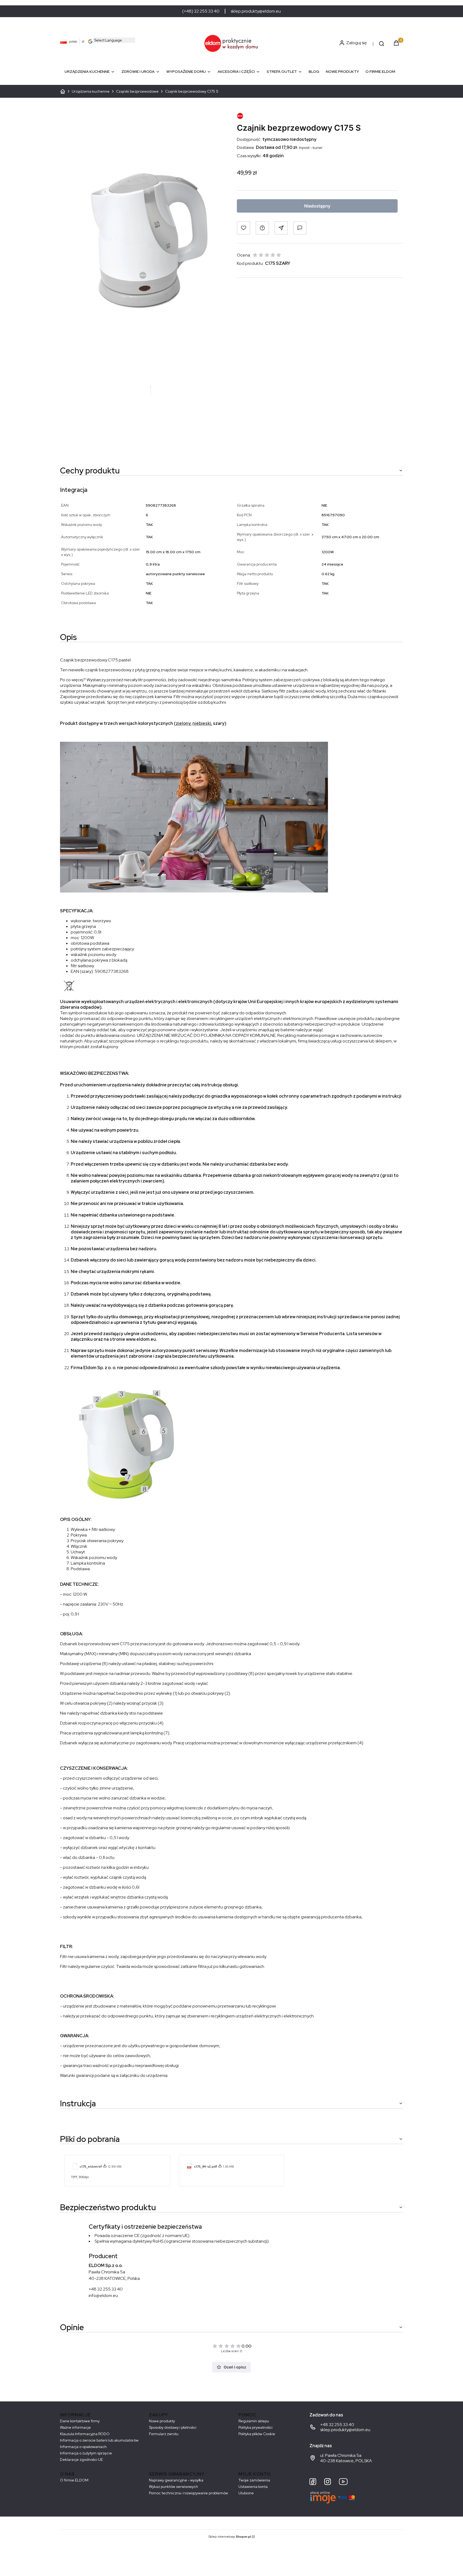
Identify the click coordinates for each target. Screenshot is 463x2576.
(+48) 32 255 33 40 (201, 11)
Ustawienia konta (253, 2487)
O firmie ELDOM (74, 2480)
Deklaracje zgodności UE (81, 2460)
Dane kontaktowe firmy (80, 2421)
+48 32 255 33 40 (106, 2289)
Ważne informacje (75, 2427)
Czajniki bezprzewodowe (137, 91)
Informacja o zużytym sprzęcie (86, 2453)
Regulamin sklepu (254, 2421)
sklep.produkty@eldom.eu (256, 11)
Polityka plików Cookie (257, 2434)
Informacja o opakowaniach (83, 2447)
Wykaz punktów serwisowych (173, 2487)
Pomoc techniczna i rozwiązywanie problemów (188, 2493)
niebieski (202, 723)
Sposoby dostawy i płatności (173, 2427)
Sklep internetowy (230, 2537)
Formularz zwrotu (164, 2434)
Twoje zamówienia (254, 2480)
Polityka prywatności (255, 2427)
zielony (183, 723)
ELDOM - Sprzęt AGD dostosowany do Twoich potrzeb (63, 91)
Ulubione (246, 2493)
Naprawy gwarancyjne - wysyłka (176, 2480)
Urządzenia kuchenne (91, 91)
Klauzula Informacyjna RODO (85, 2434)
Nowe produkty (162, 2421)
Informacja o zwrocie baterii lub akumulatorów (99, 2440)
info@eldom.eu (103, 2296)
